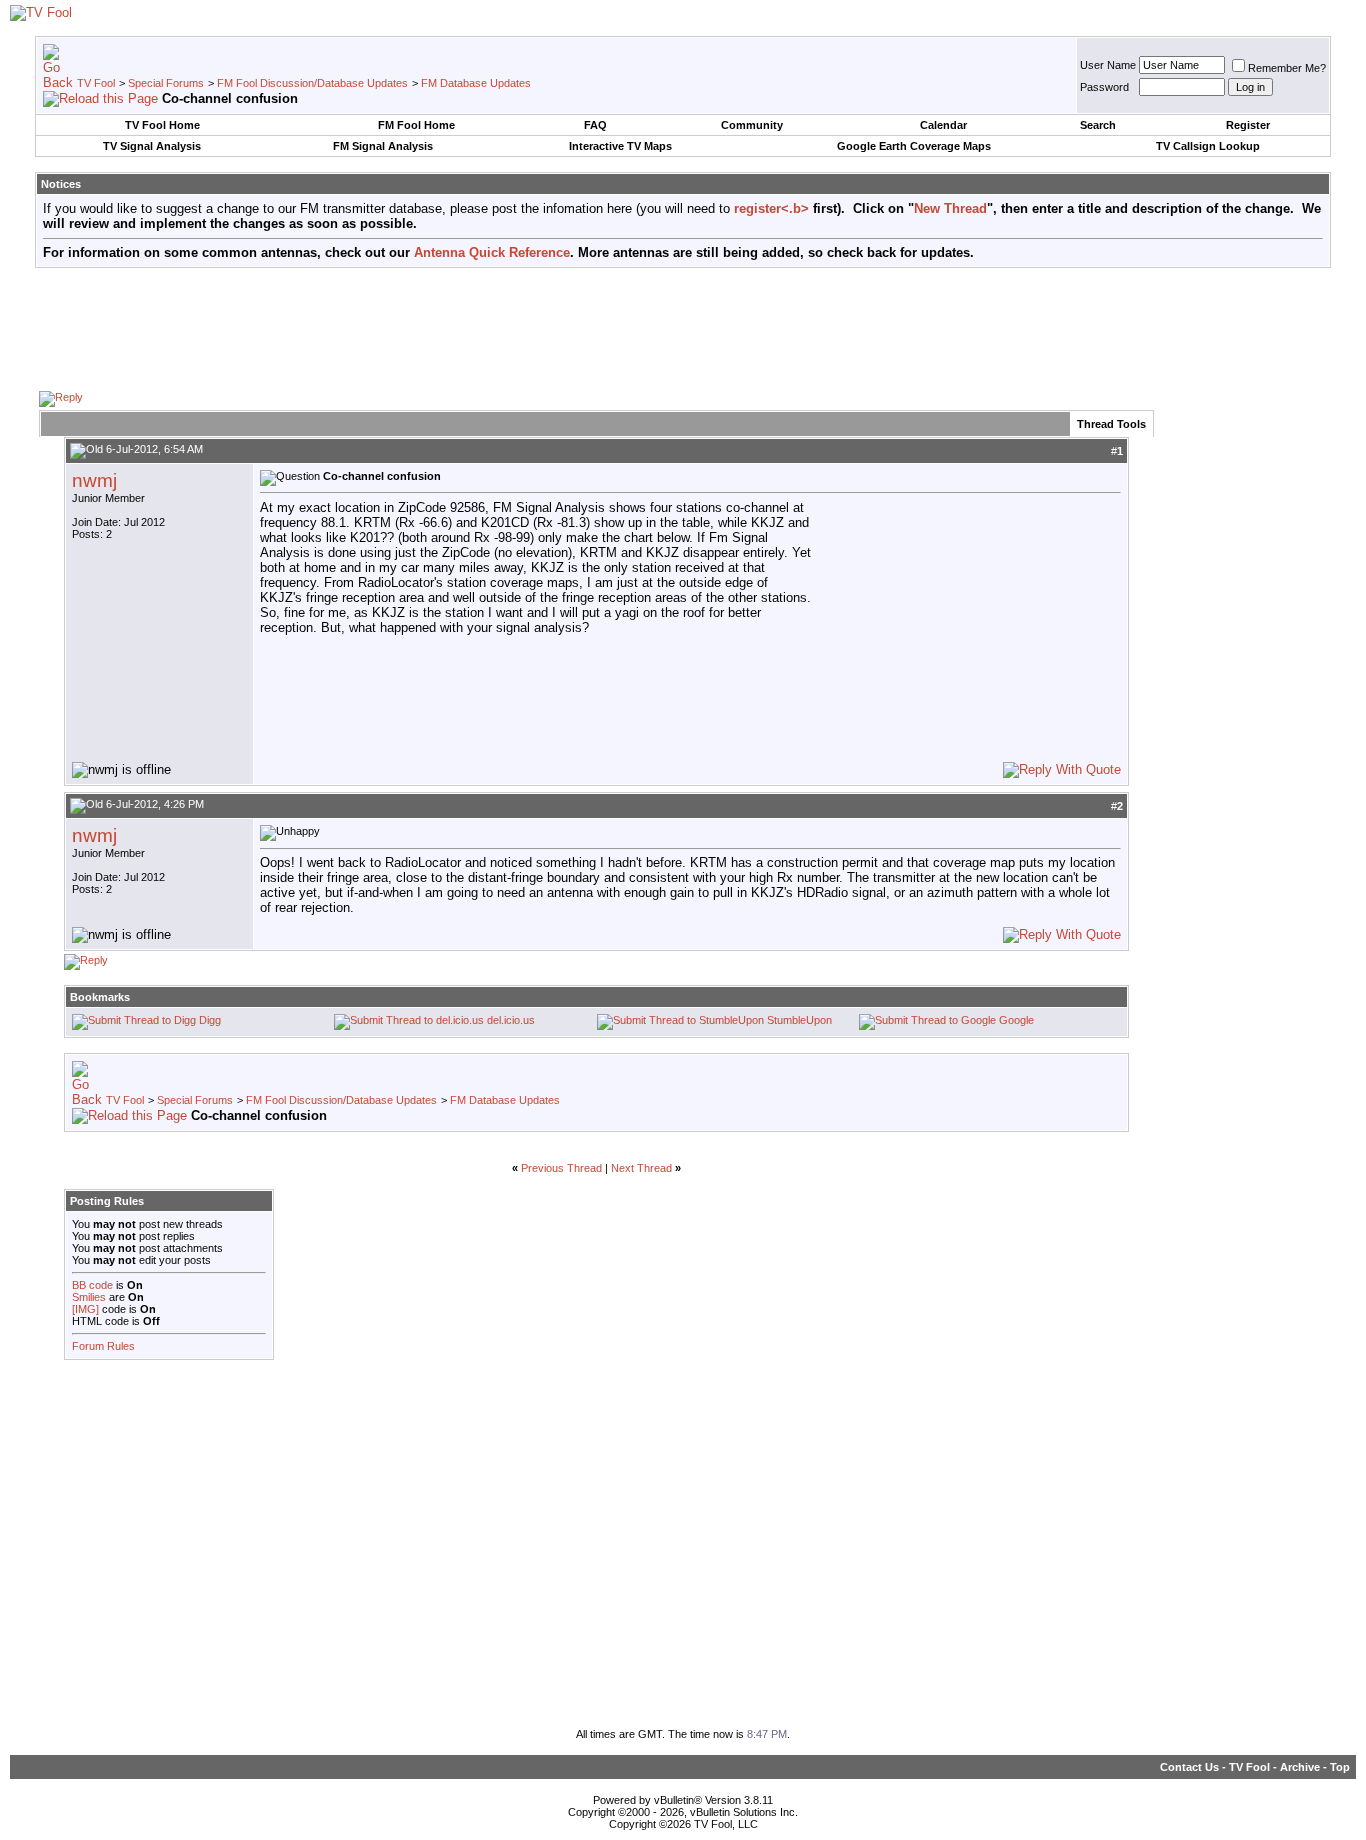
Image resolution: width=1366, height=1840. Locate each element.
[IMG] (85, 1309)
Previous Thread (561, 1168)
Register (1248, 125)
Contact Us (1189, 1767)
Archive (1300, 1767)
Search (1098, 125)
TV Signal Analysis (152, 146)
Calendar (943, 125)
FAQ (595, 125)
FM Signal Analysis (383, 146)
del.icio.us (511, 1020)
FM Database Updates (476, 83)
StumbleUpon (799, 1020)
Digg (210, 1020)
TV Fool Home (162, 125)
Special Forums (166, 83)
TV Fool (96, 83)
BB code (92, 1285)
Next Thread (641, 1168)
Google (1016, 1020)
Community (752, 125)
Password (1104, 87)
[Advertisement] (683, 328)
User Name (1108, 65)
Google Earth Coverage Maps (914, 146)
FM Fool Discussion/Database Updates (312, 83)
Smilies (89, 1297)
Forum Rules (103, 1346)
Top (1340, 1767)
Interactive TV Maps (620, 146)
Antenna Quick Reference (492, 252)
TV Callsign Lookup (1208, 146)
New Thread (950, 208)
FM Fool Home (416, 125)
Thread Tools (1111, 424)
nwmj (94, 480)
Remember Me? (1287, 68)
